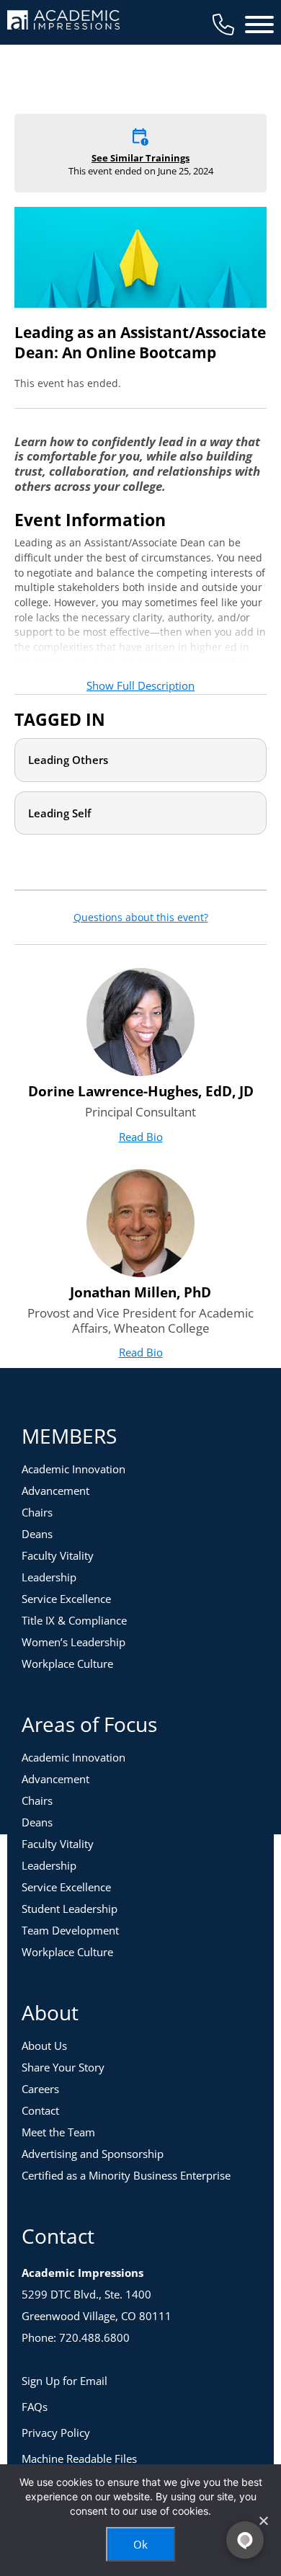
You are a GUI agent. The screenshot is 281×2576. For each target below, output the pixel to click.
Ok (140, 2544)
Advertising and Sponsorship (93, 2154)
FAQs (35, 2407)
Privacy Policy (56, 2433)
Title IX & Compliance (74, 1620)
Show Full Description (140, 685)
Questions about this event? (141, 918)
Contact (40, 2110)
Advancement (55, 1491)
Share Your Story (63, 2067)
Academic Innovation (73, 1469)
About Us (44, 2046)
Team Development (70, 1930)
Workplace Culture (67, 1664)
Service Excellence (66, 1599)
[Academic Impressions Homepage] (63, 21)
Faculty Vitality (58, 1555)
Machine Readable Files (79, 2459)
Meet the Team (58, 2132)
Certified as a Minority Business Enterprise (126, 2175)
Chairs (37, 1512)
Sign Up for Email (64, 2381)
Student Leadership (70, 1909)
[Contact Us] (223, 25)
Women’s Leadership (73, 1642)
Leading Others (68, 760)
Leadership (49, 1577)
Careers (40, 2089)
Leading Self (59, 813)
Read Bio (141, 1137)
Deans (37, 1534)
